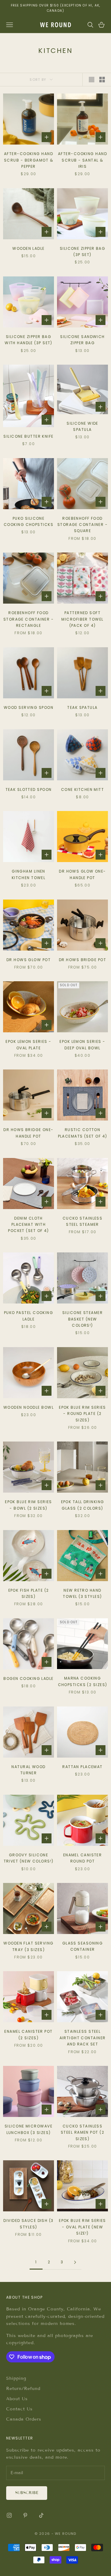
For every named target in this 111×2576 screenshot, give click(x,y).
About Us (17, 2399)
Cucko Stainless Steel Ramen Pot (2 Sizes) (82, 2132)
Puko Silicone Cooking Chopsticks (29, 521)
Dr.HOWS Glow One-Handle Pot (82, 874)
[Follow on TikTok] (41, 2515)
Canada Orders (24, 2419)
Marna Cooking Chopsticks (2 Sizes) (83, 1681)
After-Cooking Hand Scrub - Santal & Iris (82, 160)
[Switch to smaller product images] (102, 80)
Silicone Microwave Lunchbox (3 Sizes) (29, 2129)
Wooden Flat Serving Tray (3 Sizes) (28, 1946)
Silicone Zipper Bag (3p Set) (82, 252)
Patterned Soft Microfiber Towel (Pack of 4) (82, 619)
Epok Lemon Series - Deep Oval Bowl (82, 1045)
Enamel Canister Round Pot (83, 1858)
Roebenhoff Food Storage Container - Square (82, 525)
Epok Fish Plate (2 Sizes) (29, 1593)
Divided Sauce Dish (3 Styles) (28, 2224)
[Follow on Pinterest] (25, 2515)
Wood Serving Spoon (29, 707)
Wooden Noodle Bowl (29, 1407)
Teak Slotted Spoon (29, 789)
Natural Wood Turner (28, 1770)
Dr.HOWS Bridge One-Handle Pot (28, 1133)
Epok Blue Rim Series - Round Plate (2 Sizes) (82, 1414)
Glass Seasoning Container (83, 1946)
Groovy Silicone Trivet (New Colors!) (29, 1858)
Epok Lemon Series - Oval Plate (28, 1045)
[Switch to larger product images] (92, 80)
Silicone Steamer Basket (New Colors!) (82, 1319)
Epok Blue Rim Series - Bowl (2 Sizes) (29, 1505)
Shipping (16, 2378)
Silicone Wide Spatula (82, 426)
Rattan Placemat (82, 1767)
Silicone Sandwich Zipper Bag (82, 340)
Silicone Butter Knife (28, 436)
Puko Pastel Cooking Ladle (29, 1316)
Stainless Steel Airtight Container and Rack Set (83, 2038)
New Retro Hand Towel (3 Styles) (82, 1593)
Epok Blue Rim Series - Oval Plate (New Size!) (82, 2227)
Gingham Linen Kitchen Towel (29, 874)
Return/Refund (23, 2389)
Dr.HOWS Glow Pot (29, 960)
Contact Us (19, 2409)
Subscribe (27, 2493)
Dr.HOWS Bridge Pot (82, 960)
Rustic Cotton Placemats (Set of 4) (83, 1133)
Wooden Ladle (28, 248)
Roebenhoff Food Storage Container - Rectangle (29, 619)
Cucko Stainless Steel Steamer (83, 1221)
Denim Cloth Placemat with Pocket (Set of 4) (28, 1225)
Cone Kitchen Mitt (82, 789)
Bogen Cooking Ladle (28, 1678)
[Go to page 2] (75, 2262)
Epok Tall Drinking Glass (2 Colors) (83, 1505)
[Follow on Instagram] (9, 2515)
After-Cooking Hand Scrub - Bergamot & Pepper (29, 160)
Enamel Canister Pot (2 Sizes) (28, 2034)
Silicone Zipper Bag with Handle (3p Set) (29, 340)
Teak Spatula (82, 707)
